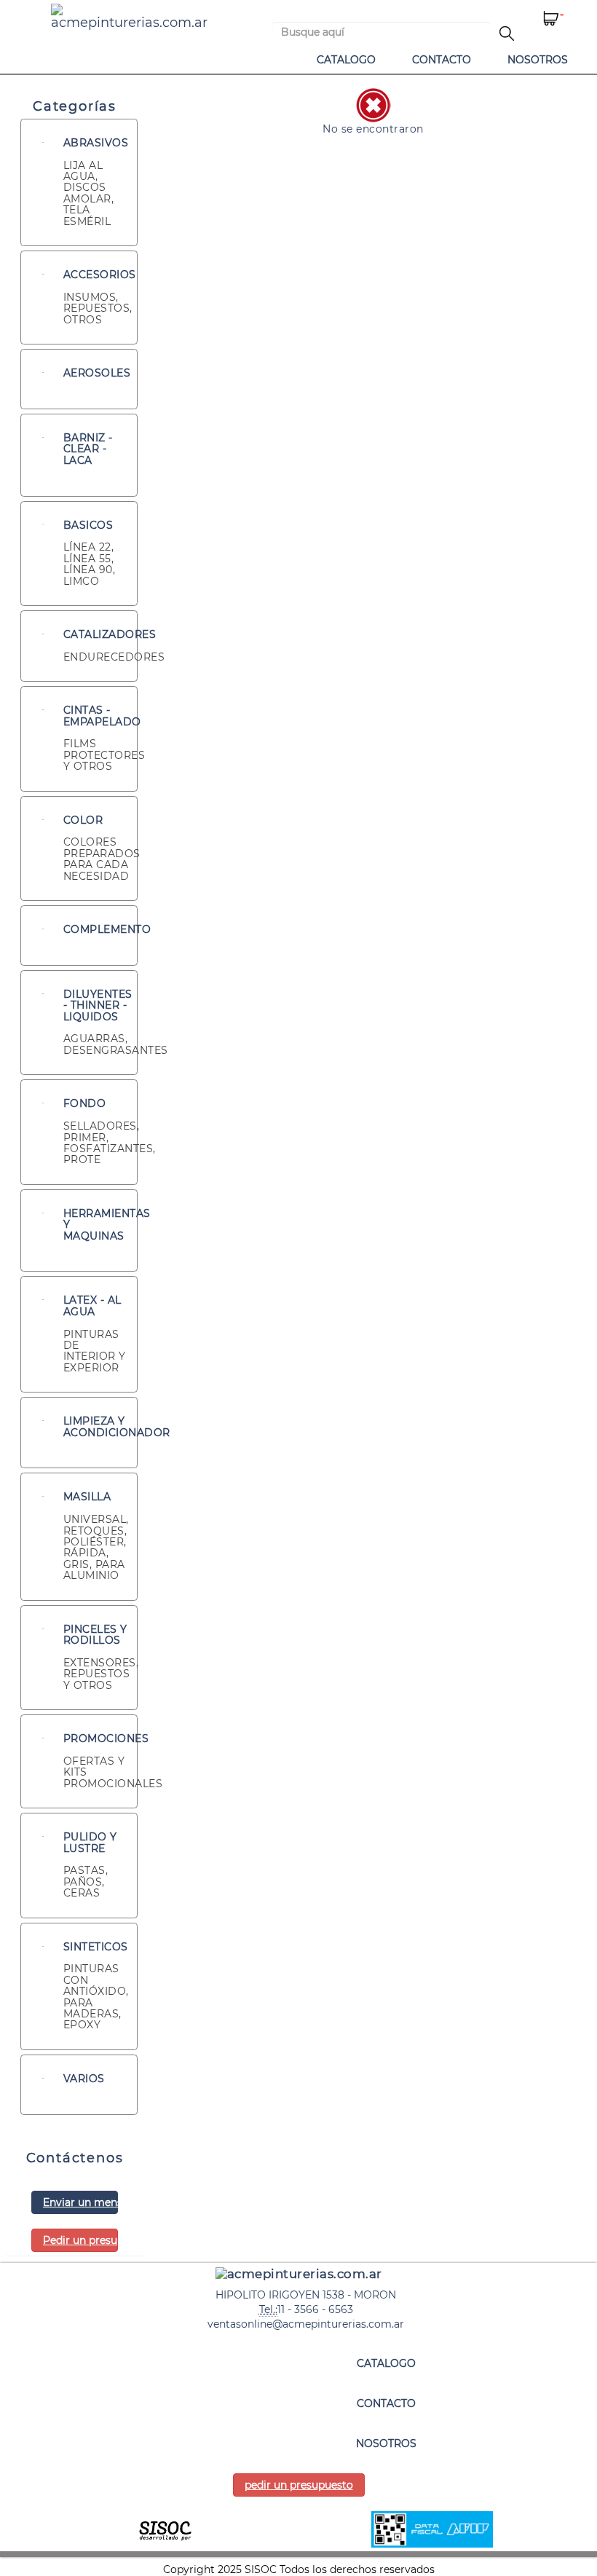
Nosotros (538, 60)
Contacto (442, 60)
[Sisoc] (165, 2529)
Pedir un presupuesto (80, 2240)
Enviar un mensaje (80, 2202)
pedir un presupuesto (299, 2485)
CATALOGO (346, 60)
